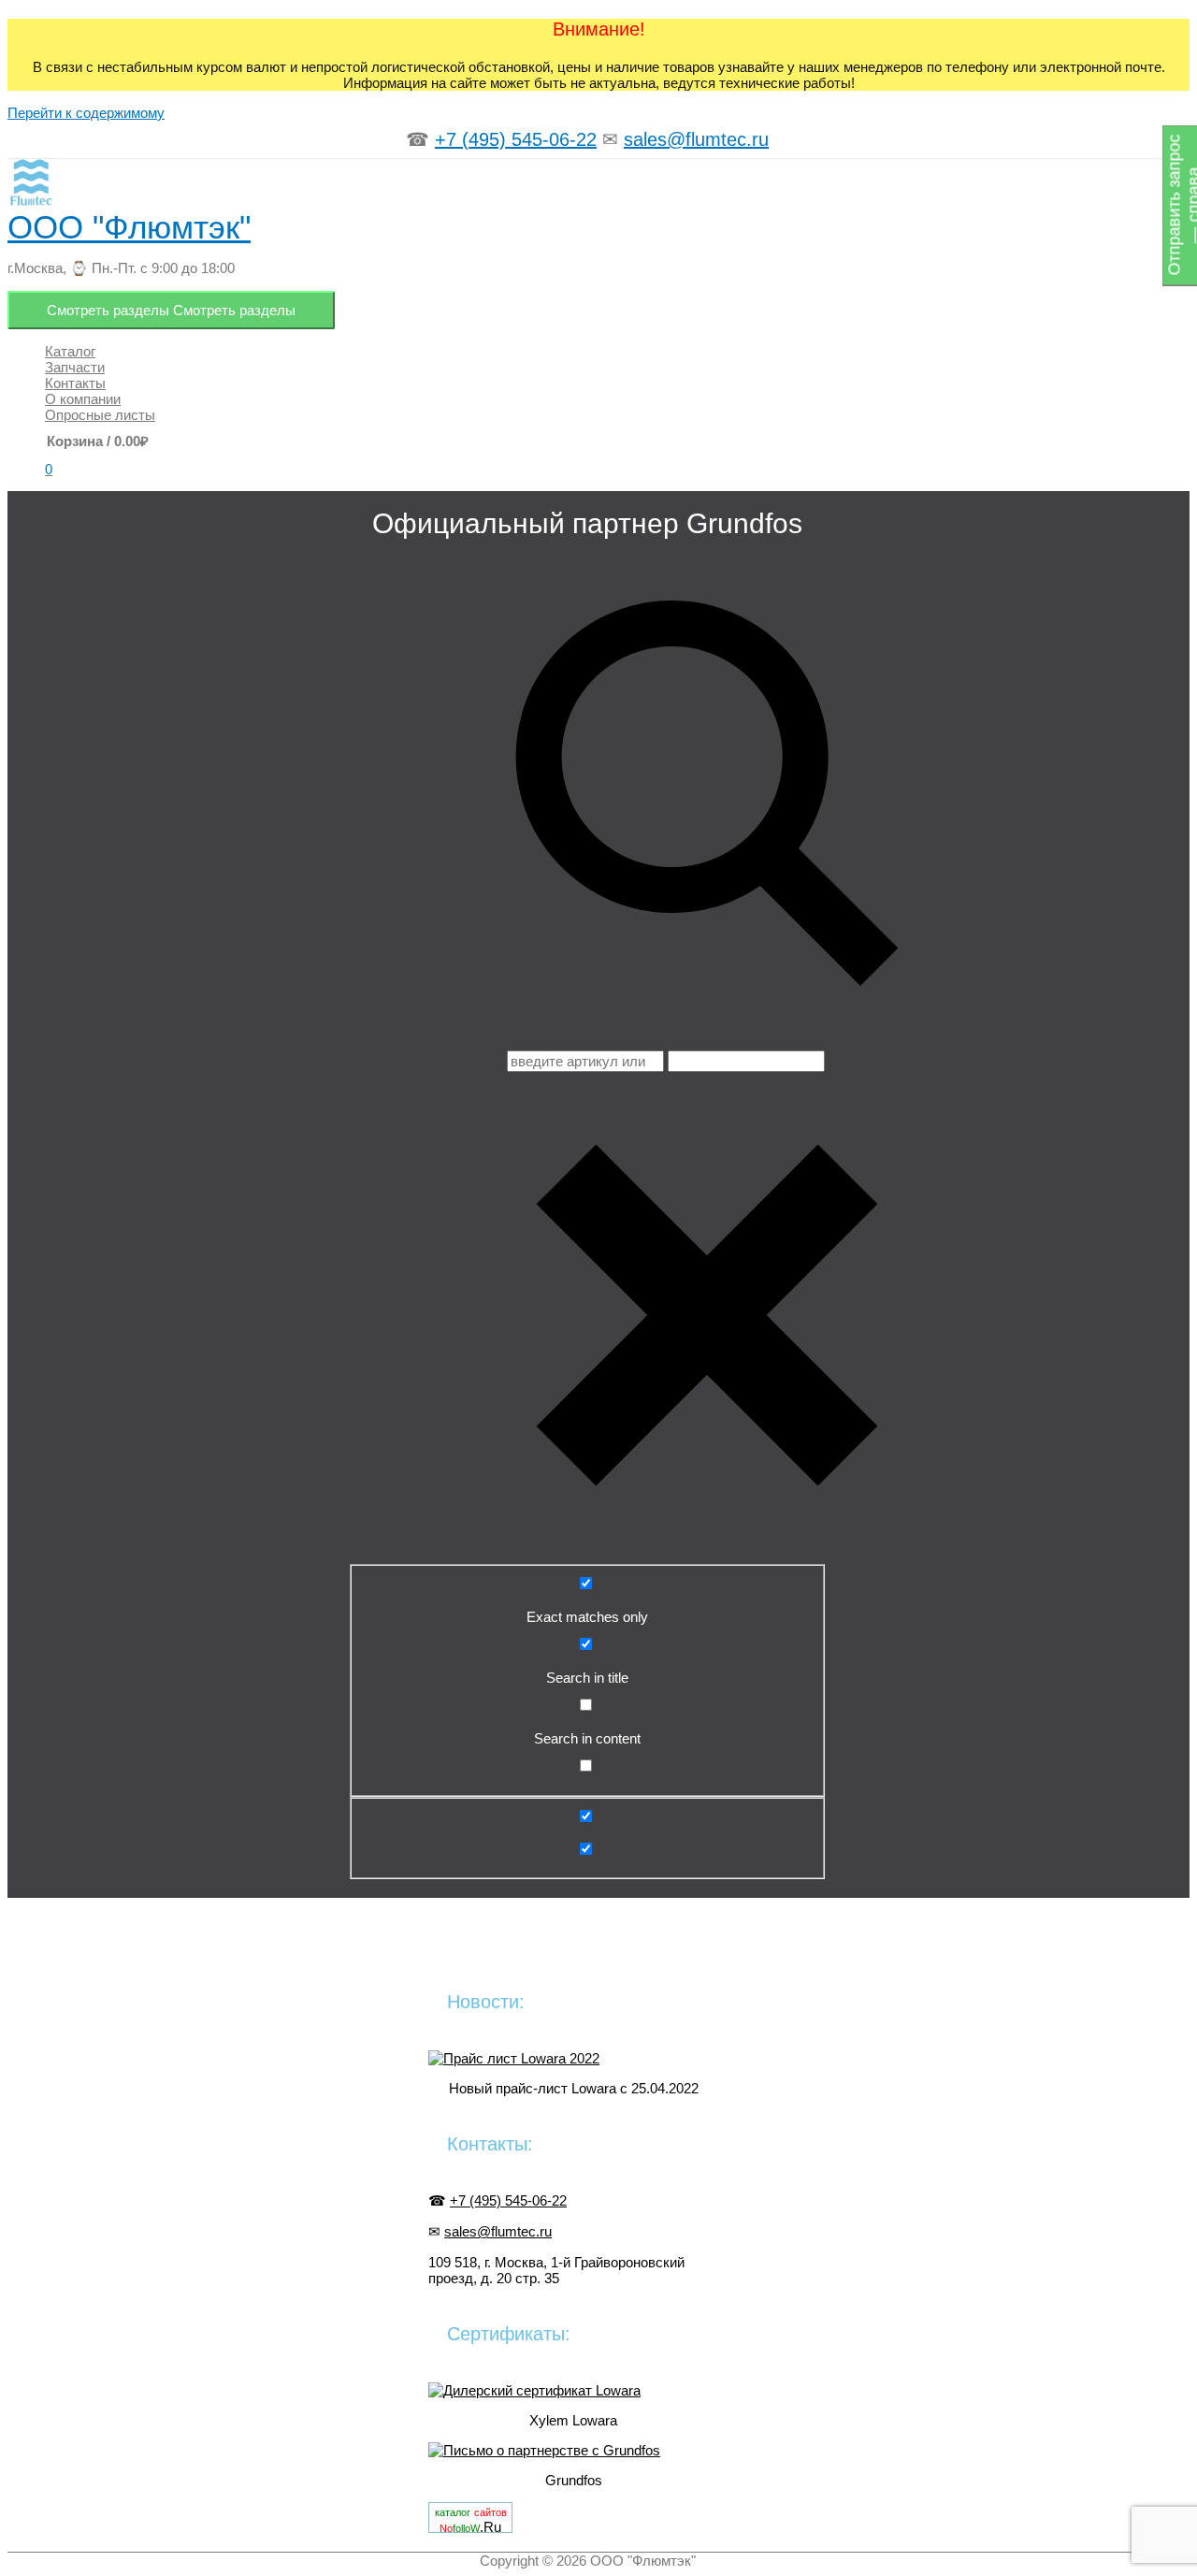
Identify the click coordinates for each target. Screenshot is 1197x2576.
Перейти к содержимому (86, 113)
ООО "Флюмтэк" (129, 227)
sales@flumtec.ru (696, 139)
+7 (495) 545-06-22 (516, 139)
